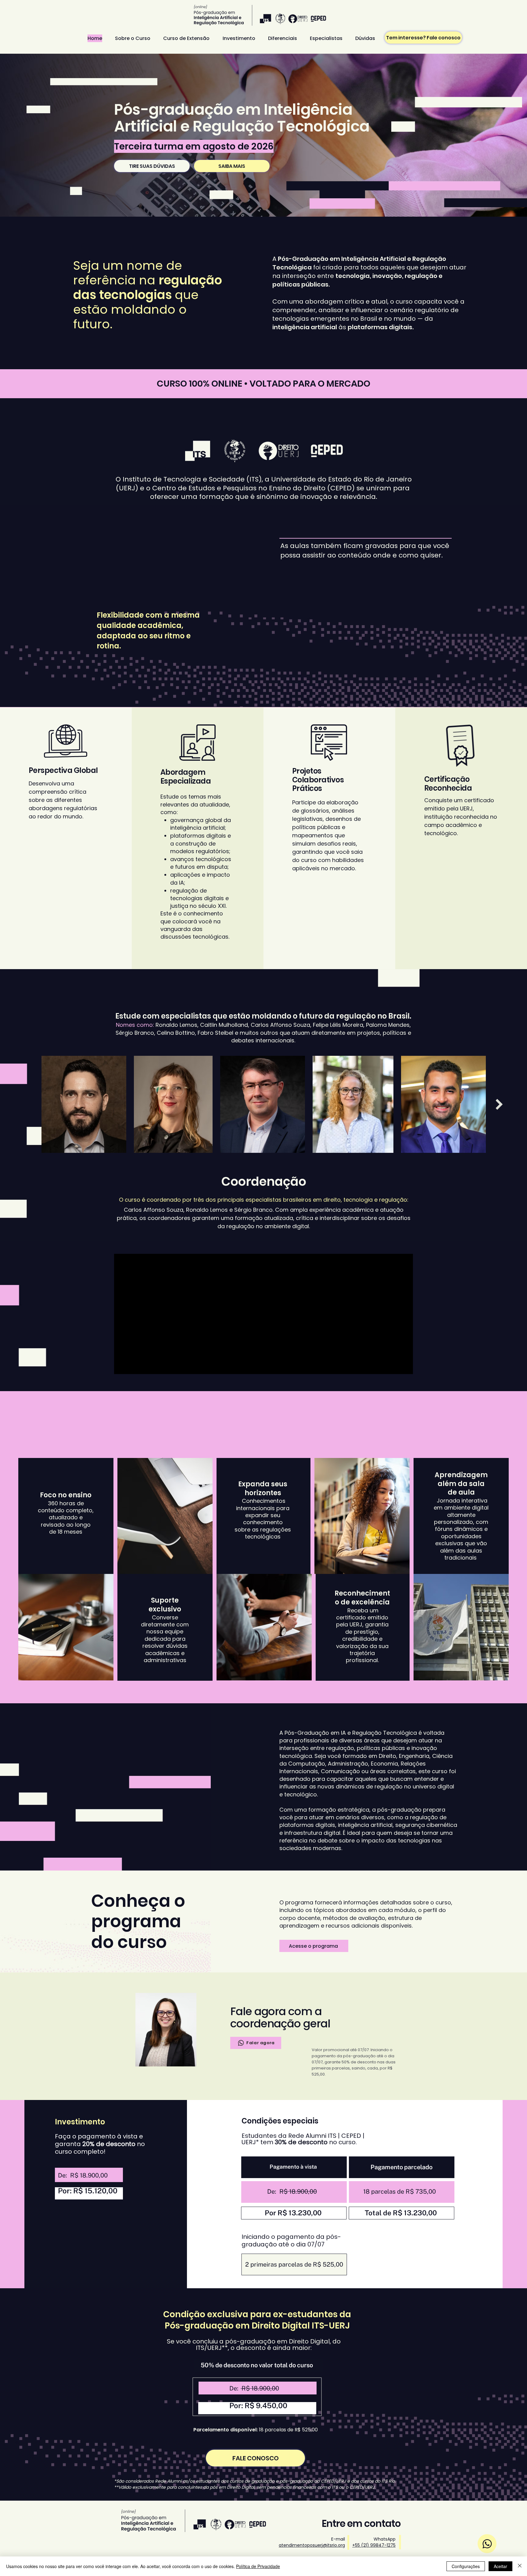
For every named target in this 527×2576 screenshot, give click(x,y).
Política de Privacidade (258, 2566)
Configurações (466, 2566)
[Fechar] (520, 2566)
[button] (314, 1946)
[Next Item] (499, 1104)
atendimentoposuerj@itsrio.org (312, 2545)
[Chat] (487, 2544)
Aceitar (500, 2566)
